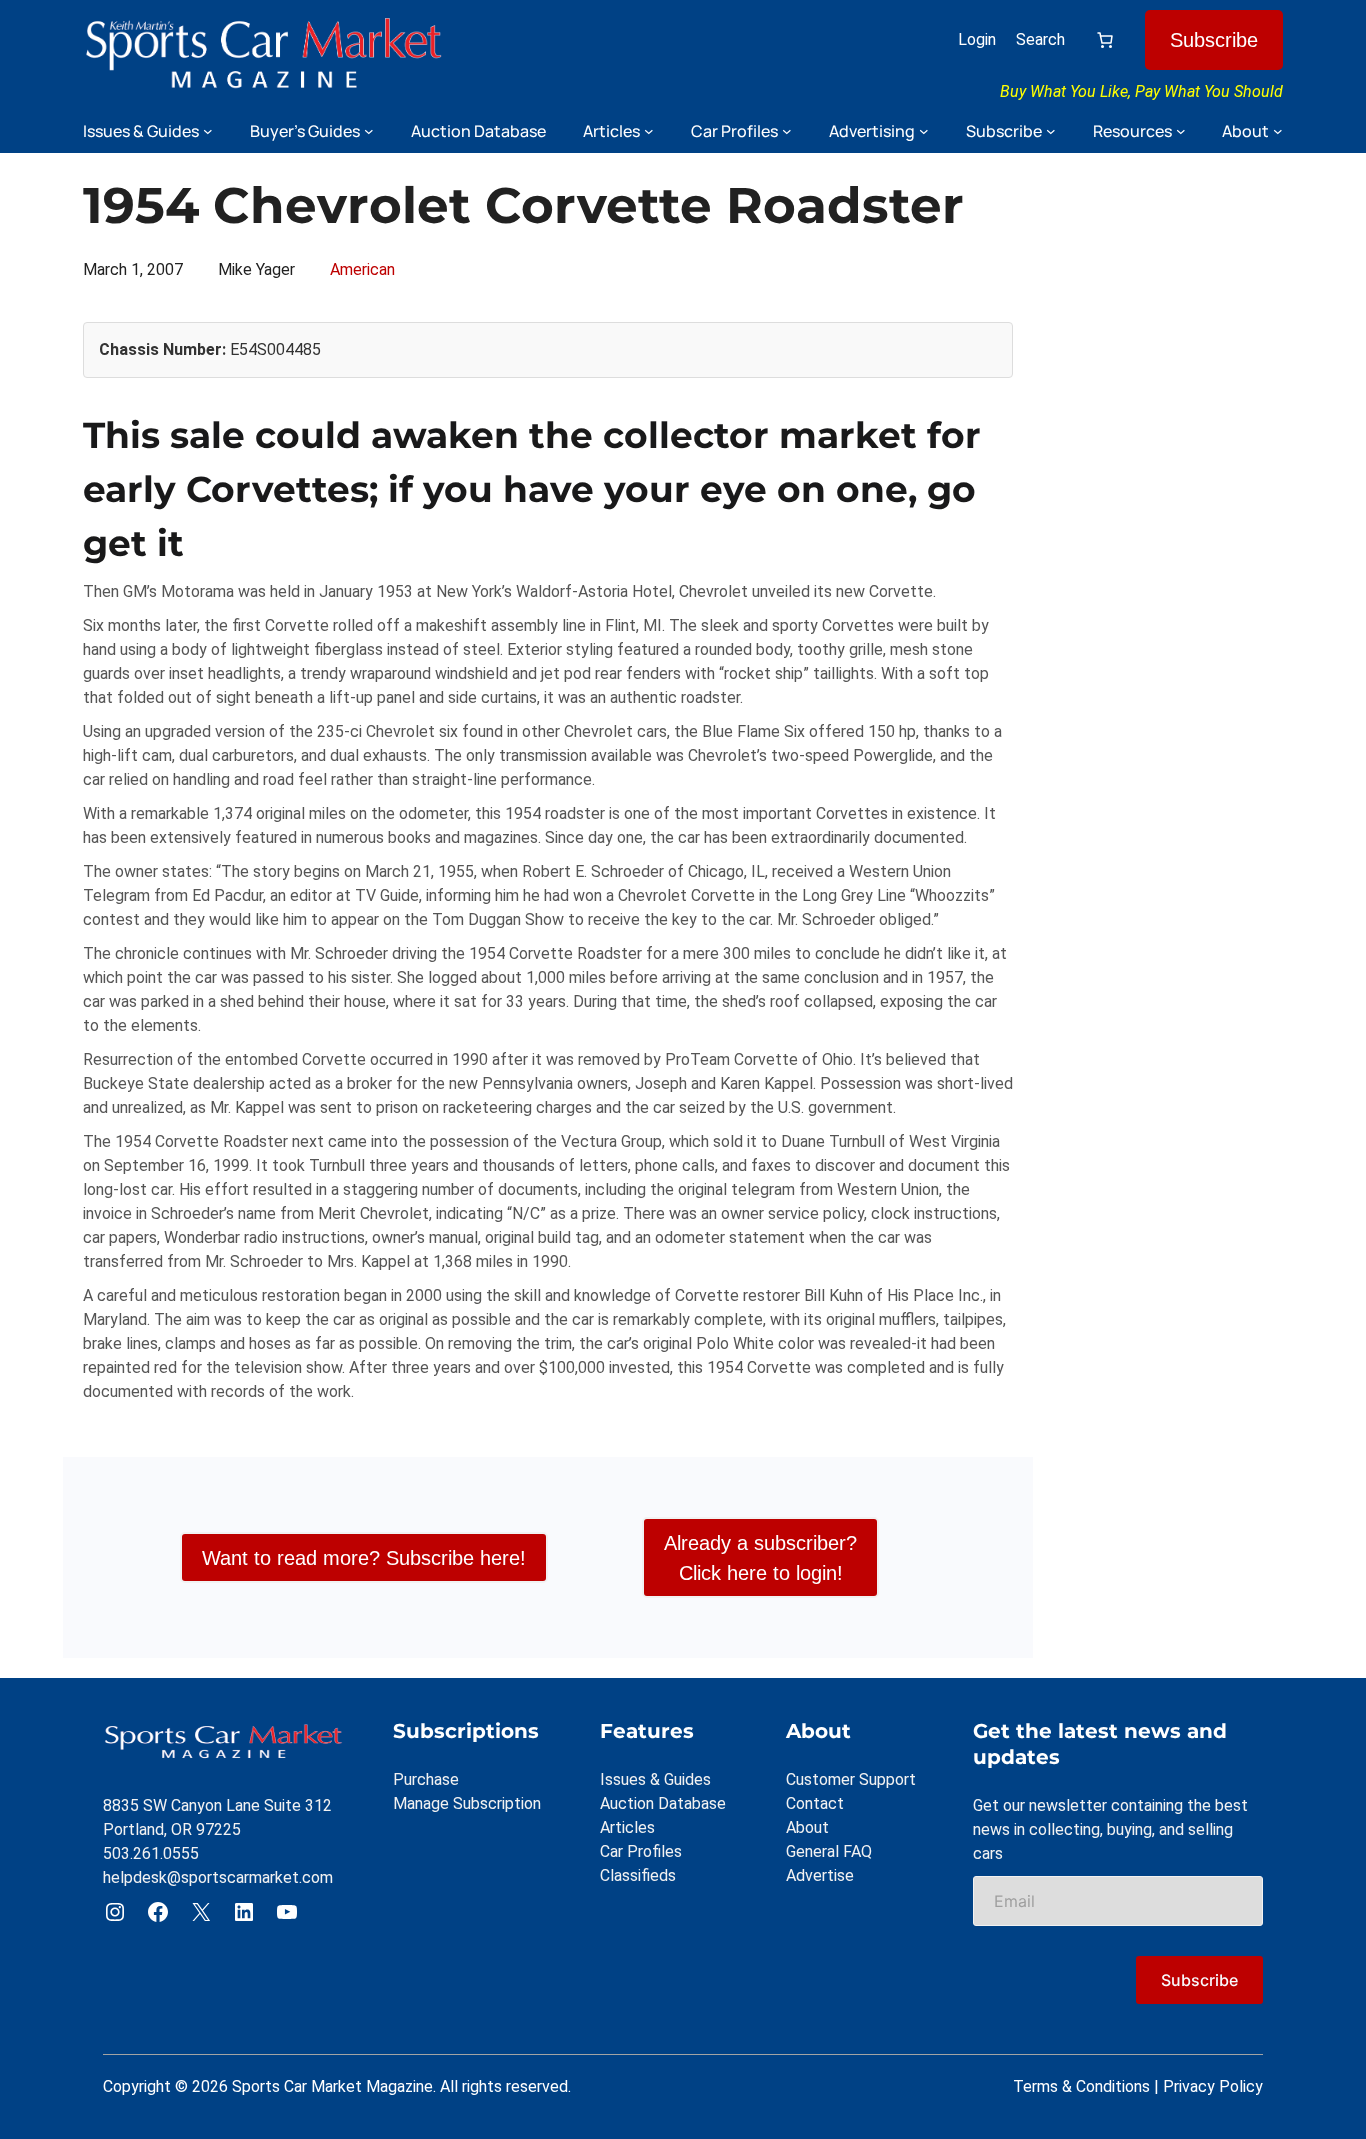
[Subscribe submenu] (1051, 131)
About (807, 1827)
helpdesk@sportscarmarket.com (218, 1877)
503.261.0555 (151, 1853)
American (362, 269)
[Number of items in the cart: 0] (1105, 40)
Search (1040, 39)
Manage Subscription (467, 1803)
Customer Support (851, 1779)
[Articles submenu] (649, 131)
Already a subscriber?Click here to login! (760, 1558)
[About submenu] (1278, 131)
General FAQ (829, 1851)
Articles (627, 1827)
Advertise (820, 1875)
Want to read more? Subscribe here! (364, 1558)
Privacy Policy (1213, 2086)
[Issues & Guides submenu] (208, 131)
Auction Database (663, 1803)
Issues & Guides (655, 1779)
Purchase (426, 1779)
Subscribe (1214, 40)
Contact (815, 1803)
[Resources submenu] (1181, 131)
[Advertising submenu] (924, 131)
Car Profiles (641, 1851)
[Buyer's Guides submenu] (369, 131)
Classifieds (638, 1875)
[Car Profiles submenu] (787, 131)
